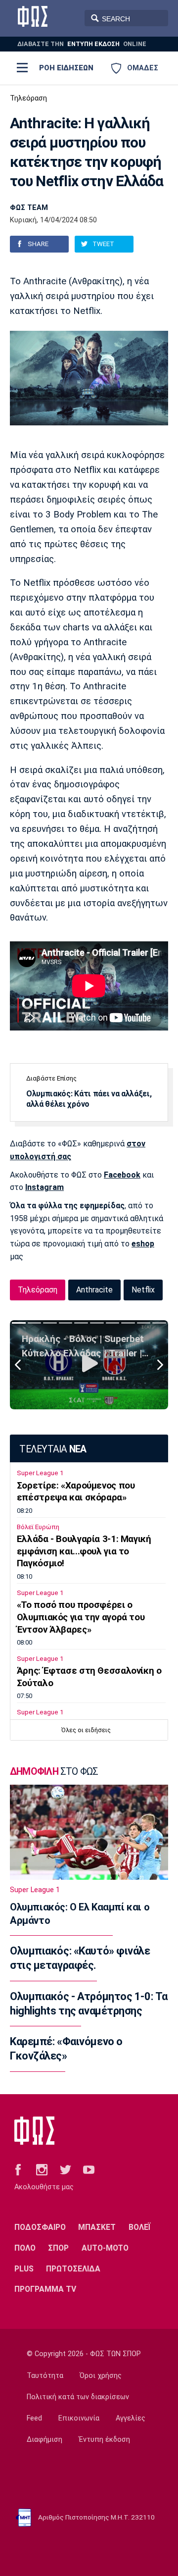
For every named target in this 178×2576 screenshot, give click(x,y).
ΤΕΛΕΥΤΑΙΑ (53, 1449)
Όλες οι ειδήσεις (86, 1730)
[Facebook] (18, 2169)
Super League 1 (40, 1473)
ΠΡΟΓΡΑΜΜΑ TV (45, 2289)
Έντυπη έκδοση (104, 2440)
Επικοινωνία (79, 2418)
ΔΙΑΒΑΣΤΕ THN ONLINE (82, 44)
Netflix (143, 1290)
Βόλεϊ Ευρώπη (38, 1527)
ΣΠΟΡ (58, 2248)
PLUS (24, 2269)
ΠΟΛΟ (25, 2248)
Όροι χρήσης (101, 2376)
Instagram (44, 1187)
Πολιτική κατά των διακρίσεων (78, 2397)
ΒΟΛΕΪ (140, 2227)
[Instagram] (42, 2169)
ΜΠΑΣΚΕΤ (97, 2227)
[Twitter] (66, 2169)
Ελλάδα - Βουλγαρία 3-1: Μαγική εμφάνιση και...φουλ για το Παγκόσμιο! (84, 1551)
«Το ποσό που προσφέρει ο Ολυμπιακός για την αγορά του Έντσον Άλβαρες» (81, 1617)
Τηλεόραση (28, 98)
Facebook (122, 1175)
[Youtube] (89, 2169)
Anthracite (94, 1290)
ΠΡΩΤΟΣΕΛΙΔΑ (73, 2269)
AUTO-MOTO (105, 2248)
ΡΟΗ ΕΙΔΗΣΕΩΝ (66, 68)
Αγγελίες (131, 2418)
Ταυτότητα (45, 2376)
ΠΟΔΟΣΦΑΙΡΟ (40, 2227)
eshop (143, 1244)
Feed (34, 2418)
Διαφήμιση (44, 2440)
